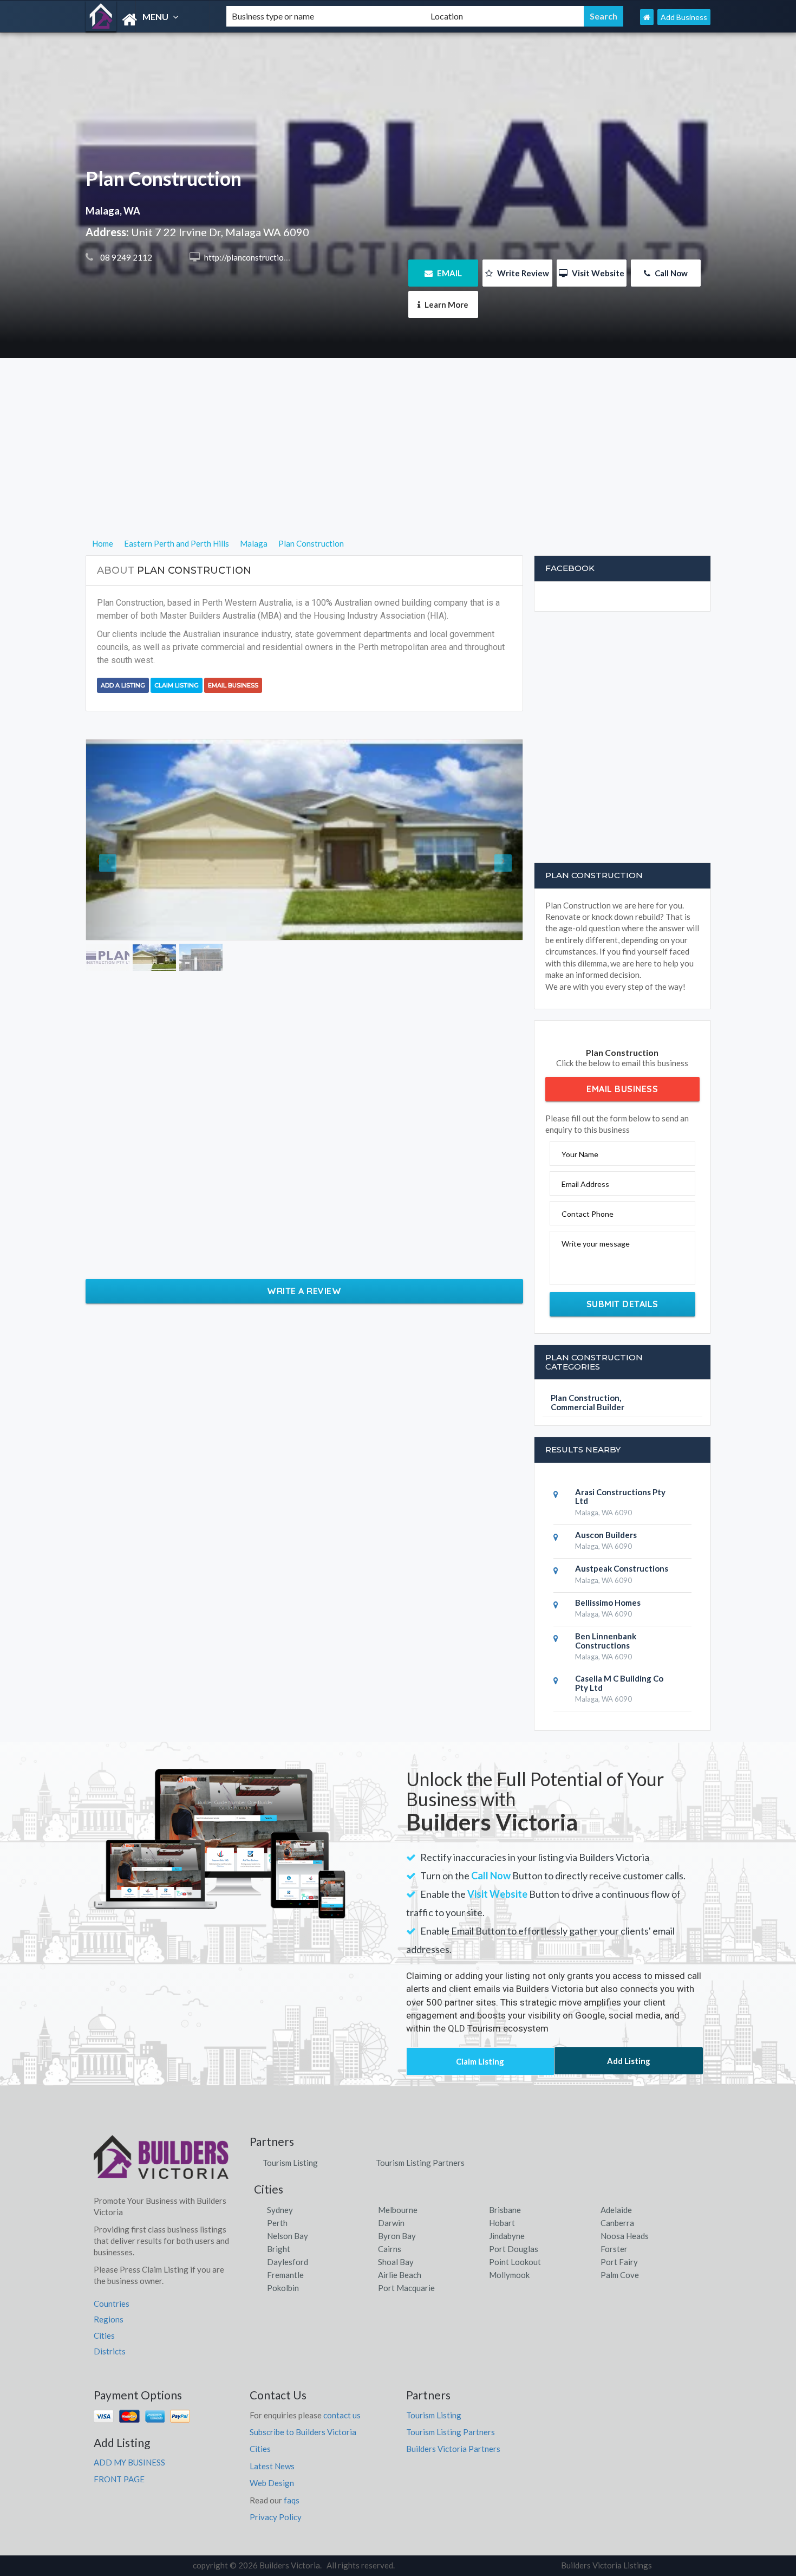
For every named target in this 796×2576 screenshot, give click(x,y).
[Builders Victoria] (147, 20)
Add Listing (629, 2061)
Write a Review (304, 1291)
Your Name (580, 1154)
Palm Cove (620, 2275)
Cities (104, 2335)
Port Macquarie (406, 2288)
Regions (109, 2319)
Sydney (280, 2210)
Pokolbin (283, 2288)
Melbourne (398, 2210)
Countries (112, 2304)
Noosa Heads (625, 2236)
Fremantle (285, 2275)
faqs (292, 2500)
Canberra (617, 2223)
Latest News (272, 2466)
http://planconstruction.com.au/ (260, 257)
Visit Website (597, 273)
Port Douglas (514, 2249)
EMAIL (449, 273)
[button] (119, 840)
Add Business (684, 17)
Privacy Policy (276, 2517)
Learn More (446, 304)
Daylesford (288, 2262)
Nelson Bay (288, 2236)
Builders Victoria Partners (453, 2449)
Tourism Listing (290, 2163)
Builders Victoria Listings (606, 2565)
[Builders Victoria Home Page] (647, 17)
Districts (110, 2351)
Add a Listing (123, 685)
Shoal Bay (396, 2262)
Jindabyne (507, 2236)
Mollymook (509, 2275)
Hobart (502, 2223)
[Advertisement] (398, 461)
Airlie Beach (400, 2275)
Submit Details (622, 1304)
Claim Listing (177, 685)
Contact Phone (588, 1214)
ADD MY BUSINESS (129, 2462)
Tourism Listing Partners (420, 2163)
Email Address (585, 1184)
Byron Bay (397, 2236)
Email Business (233, 685)
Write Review (522, 273)
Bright (279, 2249)
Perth (277, 2223)
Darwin (391, 2223)
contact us (342, 2415)
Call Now (670, 273)
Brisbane (505, 2210)
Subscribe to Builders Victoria (303, 2432)
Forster (614, 2249)
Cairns (390, 2249)
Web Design (272, 2483)
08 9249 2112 (125, 257)
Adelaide (616, 2210)
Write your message (596, 1244)
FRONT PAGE (119, 2479)
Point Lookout (515, 2262)
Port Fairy (619, 2262)
